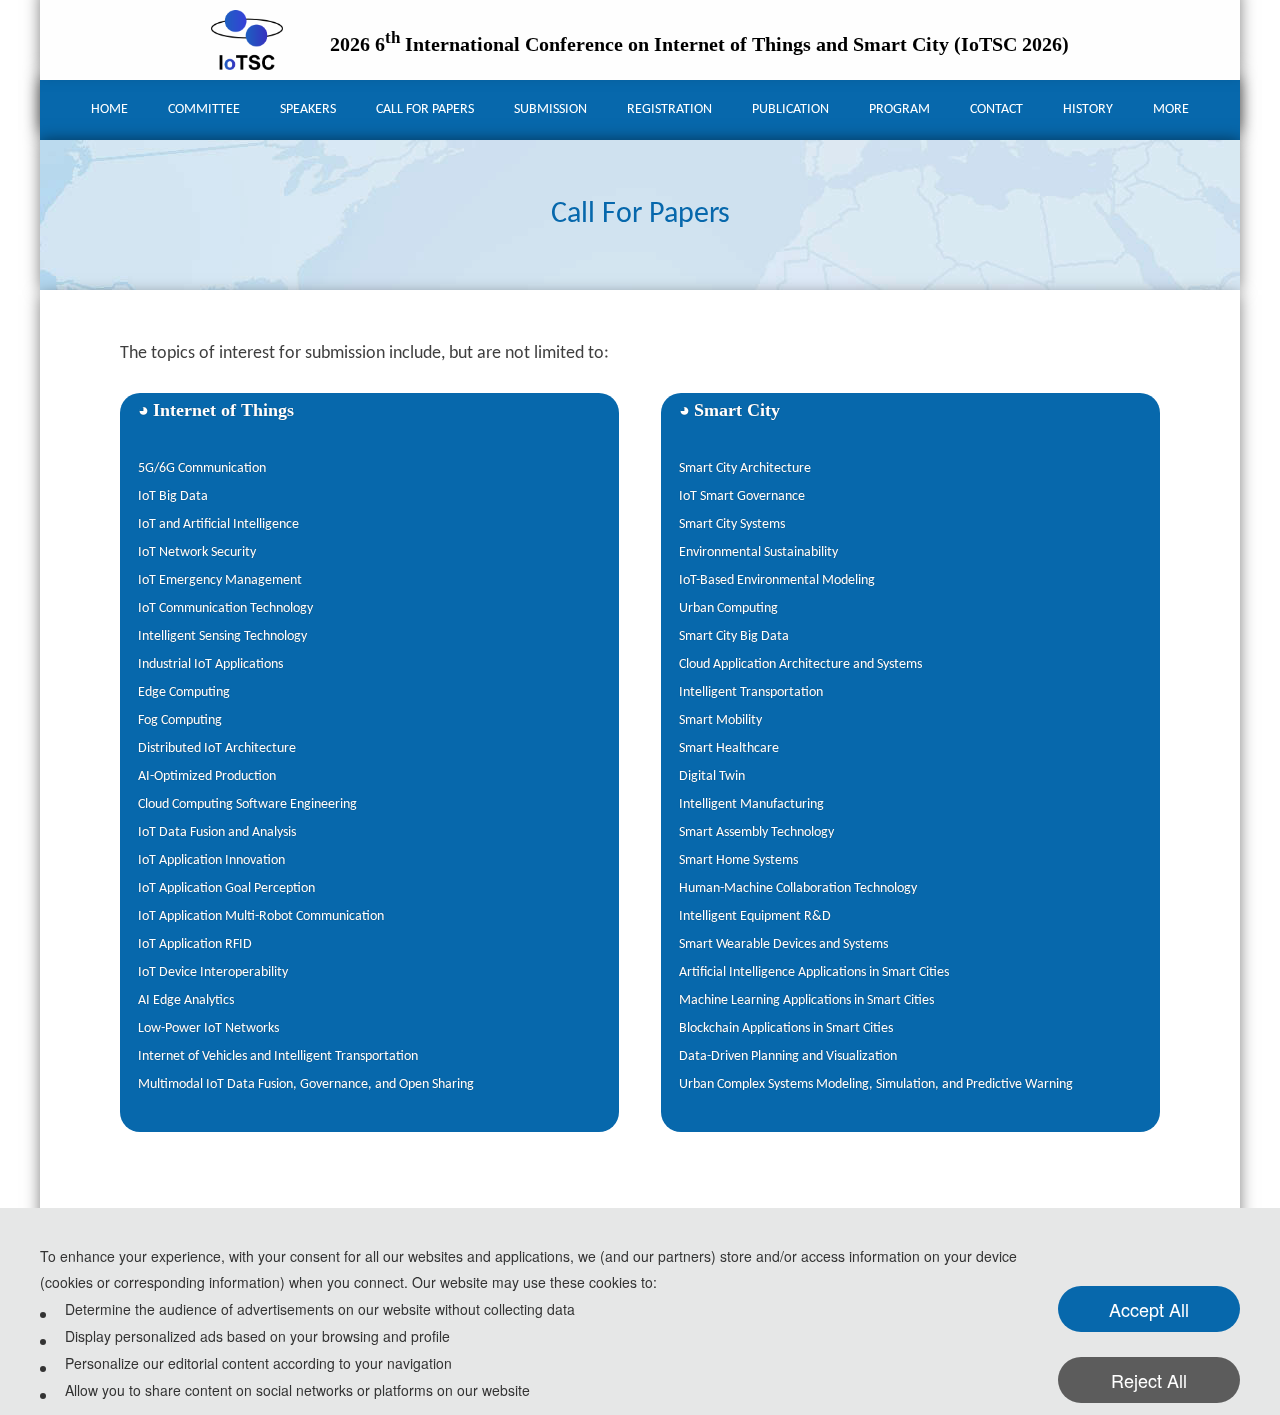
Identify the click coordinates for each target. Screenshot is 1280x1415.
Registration (669, 109)
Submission (550, 109)
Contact (996, 109)
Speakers (308, 109)
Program (899, 109)
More (1171, 109)
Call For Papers (425, 109)
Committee (204, 109)
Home (109, 109)
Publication (790, 109)
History (1088, 109)
